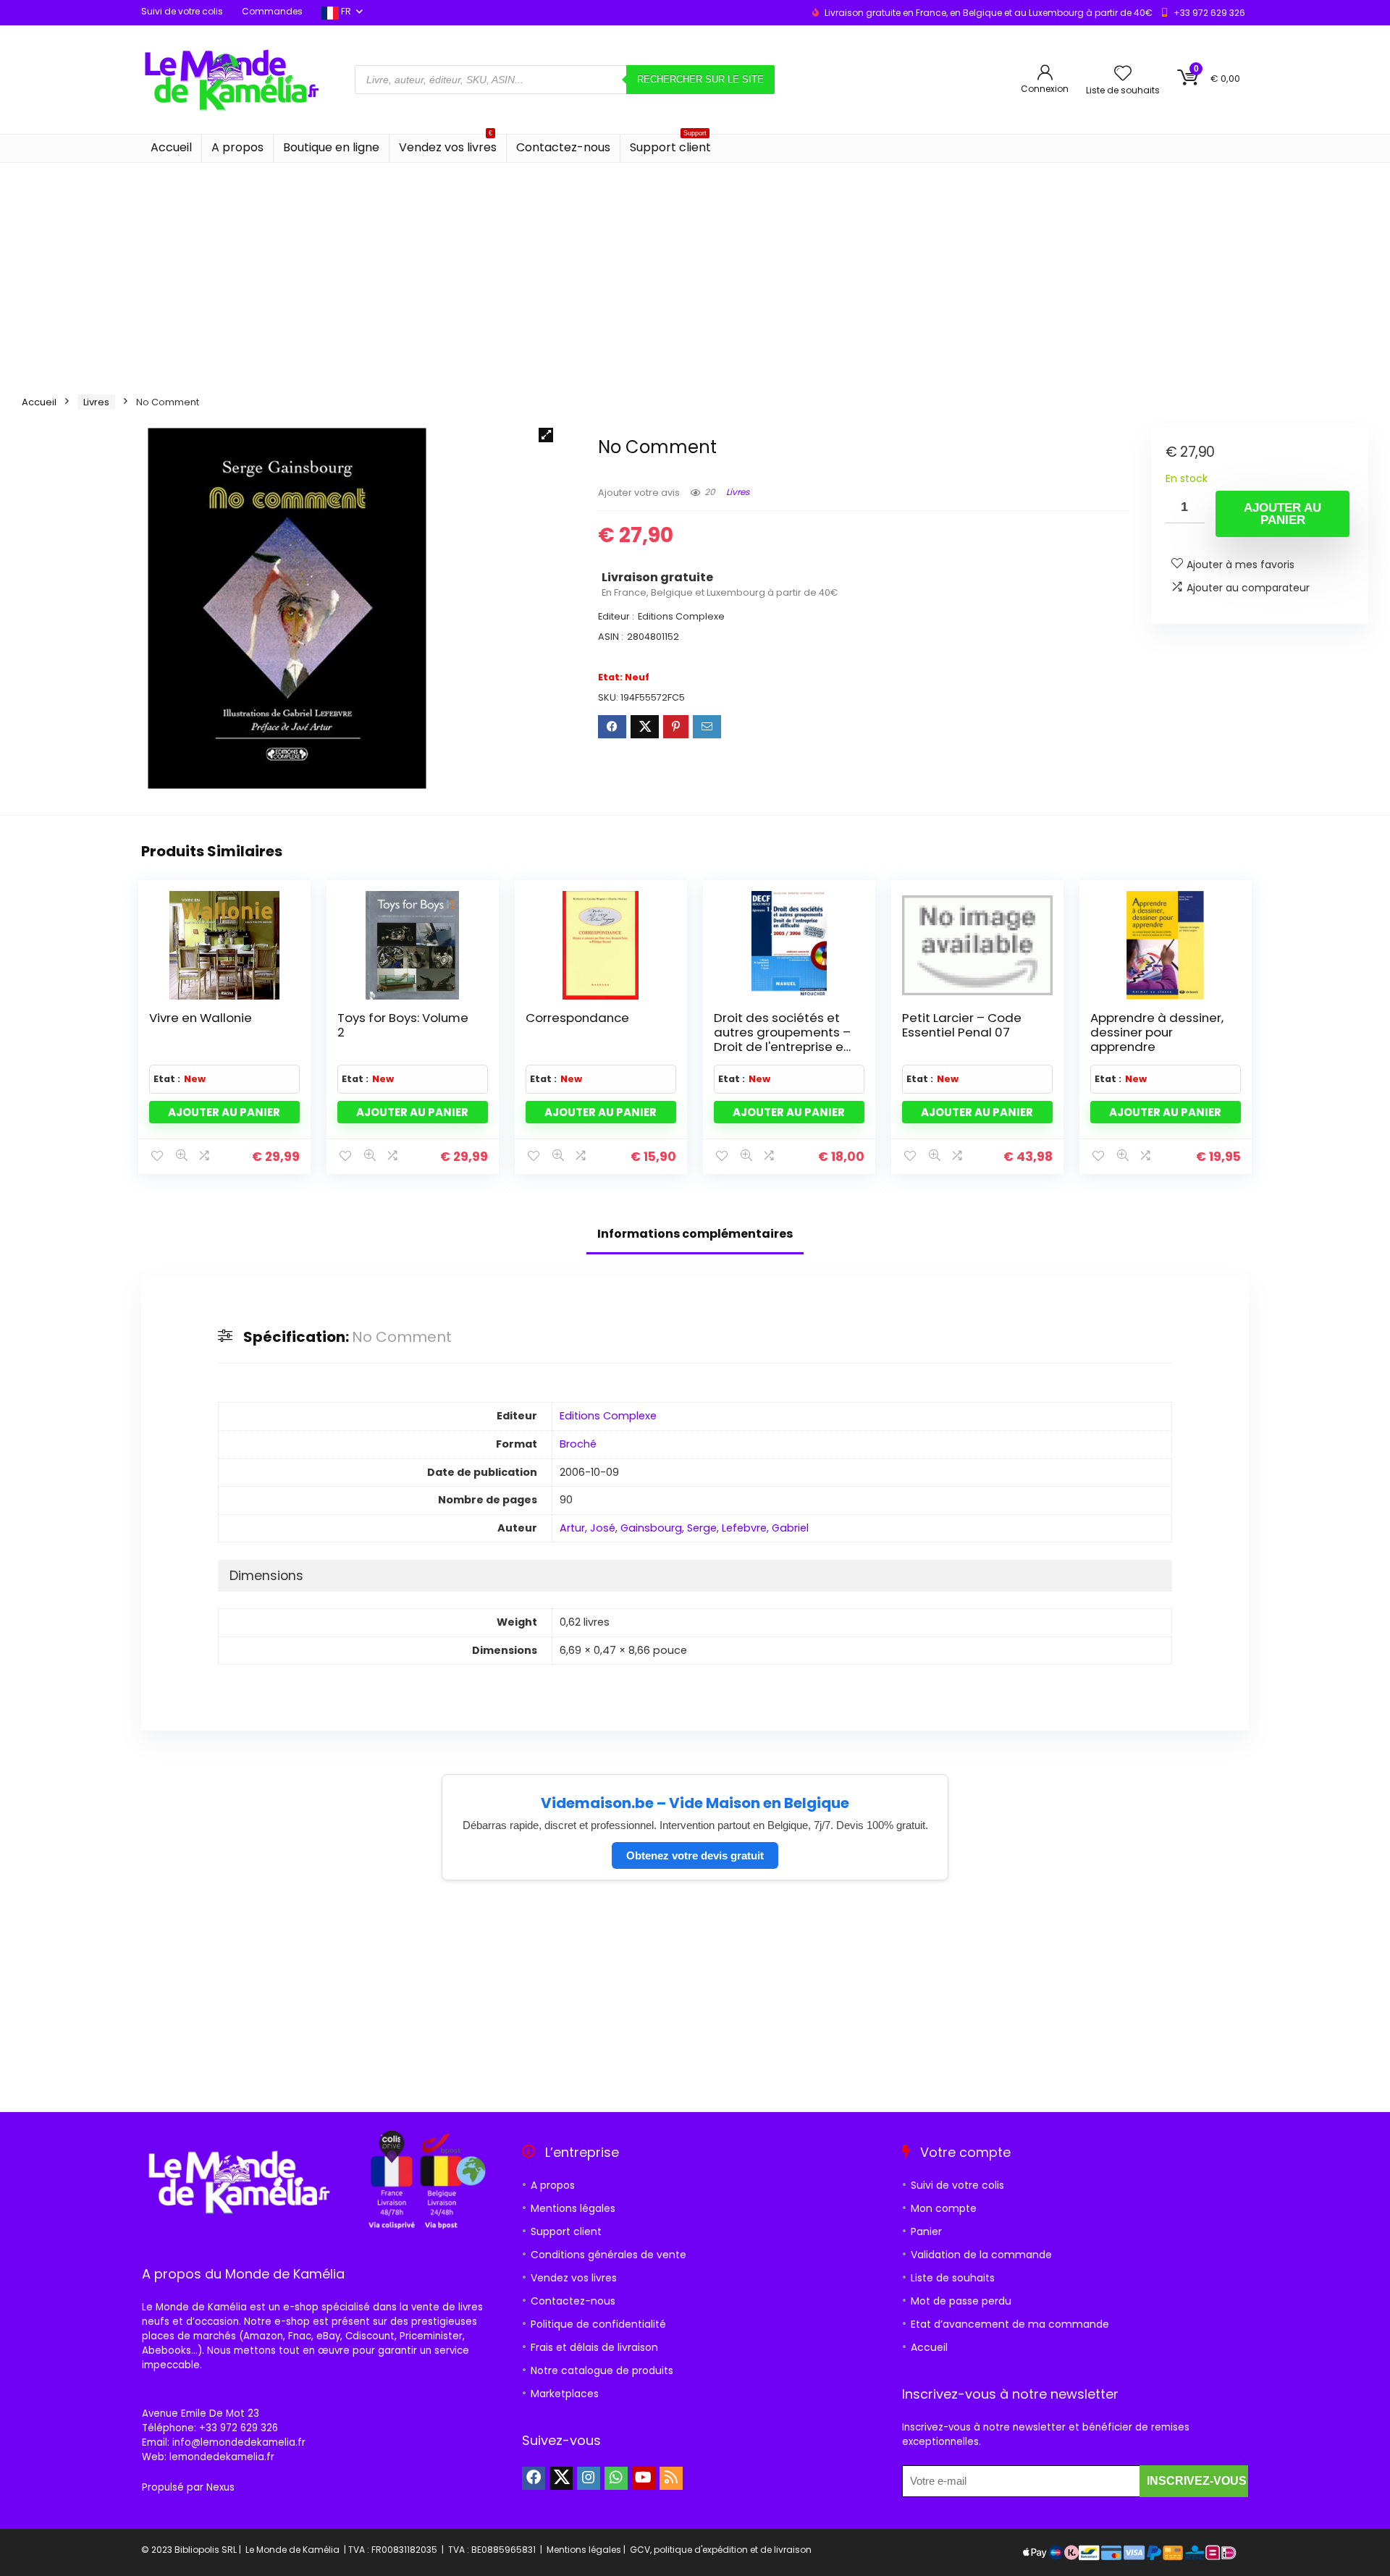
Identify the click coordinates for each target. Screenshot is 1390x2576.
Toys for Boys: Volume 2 (403, 1025)
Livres (96, 402)
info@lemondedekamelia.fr (239, 2442)
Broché (578, 1444)
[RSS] (671, 2478)
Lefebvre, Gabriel (765, 1528)
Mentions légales (573, 2208)
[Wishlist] (1123, 74)
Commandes (272, 11)
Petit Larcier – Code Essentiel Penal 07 (962, 1025)
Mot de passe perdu (961, 2301)
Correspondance (577, 1018)
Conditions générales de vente (608, 2255)
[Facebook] (534, 2478)
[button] (546, 435)
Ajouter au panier (1282, 514)
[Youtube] (644, 2478)
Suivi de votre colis (182, 11)
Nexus (220, 2487)
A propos (237, 147)
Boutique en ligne (331, 147)
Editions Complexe (608, 1416)
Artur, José (587, 1528)
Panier (926, 2231)
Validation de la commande (981, 2255)
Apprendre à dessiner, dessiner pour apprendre (1157, 1032)
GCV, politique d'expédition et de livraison (721, 2550)
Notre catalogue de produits (602, 2370)
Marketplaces (565, 2394)
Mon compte (944, 2208)
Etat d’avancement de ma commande (1010, 2324)
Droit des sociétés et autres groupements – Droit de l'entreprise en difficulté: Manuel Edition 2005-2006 (782, 1047)
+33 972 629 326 (1209, 13)
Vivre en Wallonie (201, 1018)
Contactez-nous (563, 147)
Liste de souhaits (953, 2278)
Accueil (171, 147)
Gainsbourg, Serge (669, 1528)
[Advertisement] (695, 271)
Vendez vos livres (448, 145)
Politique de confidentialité (598, 2324)
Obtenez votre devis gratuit (695, 1855)
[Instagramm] (589, 2478)
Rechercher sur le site (700, 79)
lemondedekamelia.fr (222, 2457)
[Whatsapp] (616, 2478)
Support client (670, 145)
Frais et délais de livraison (594, 2347)
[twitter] (561, 2478)
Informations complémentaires (695, 1234)
